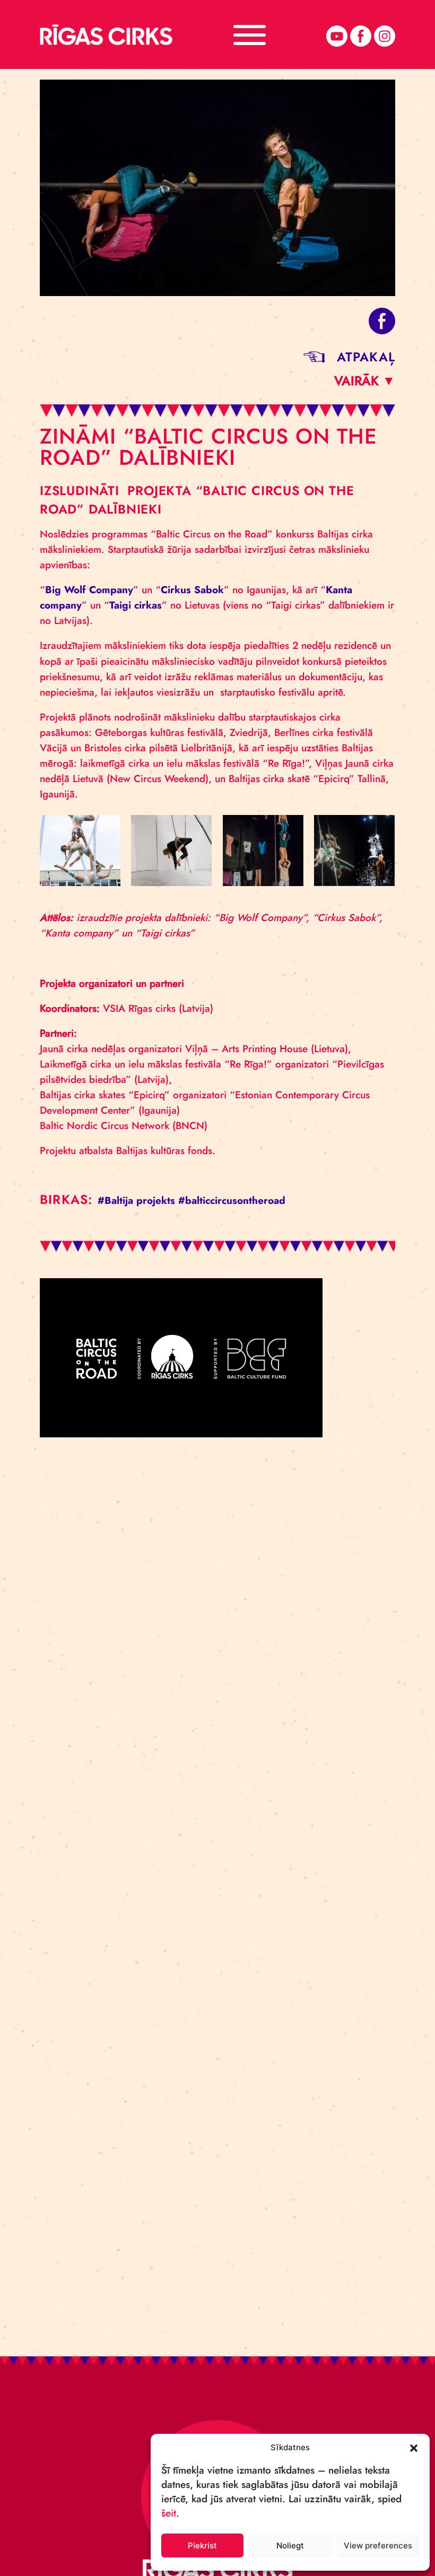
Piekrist (202, 2545)
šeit (169, 2513)
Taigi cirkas (136, 605)
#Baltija (115, 1200)
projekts (156, 1200)
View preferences (378, 2545)
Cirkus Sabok (192, 590)
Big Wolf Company (89, 590)
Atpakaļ (366, 357)
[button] (414, 2447)
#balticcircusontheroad (232, 1200)
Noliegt (290, 2545)
